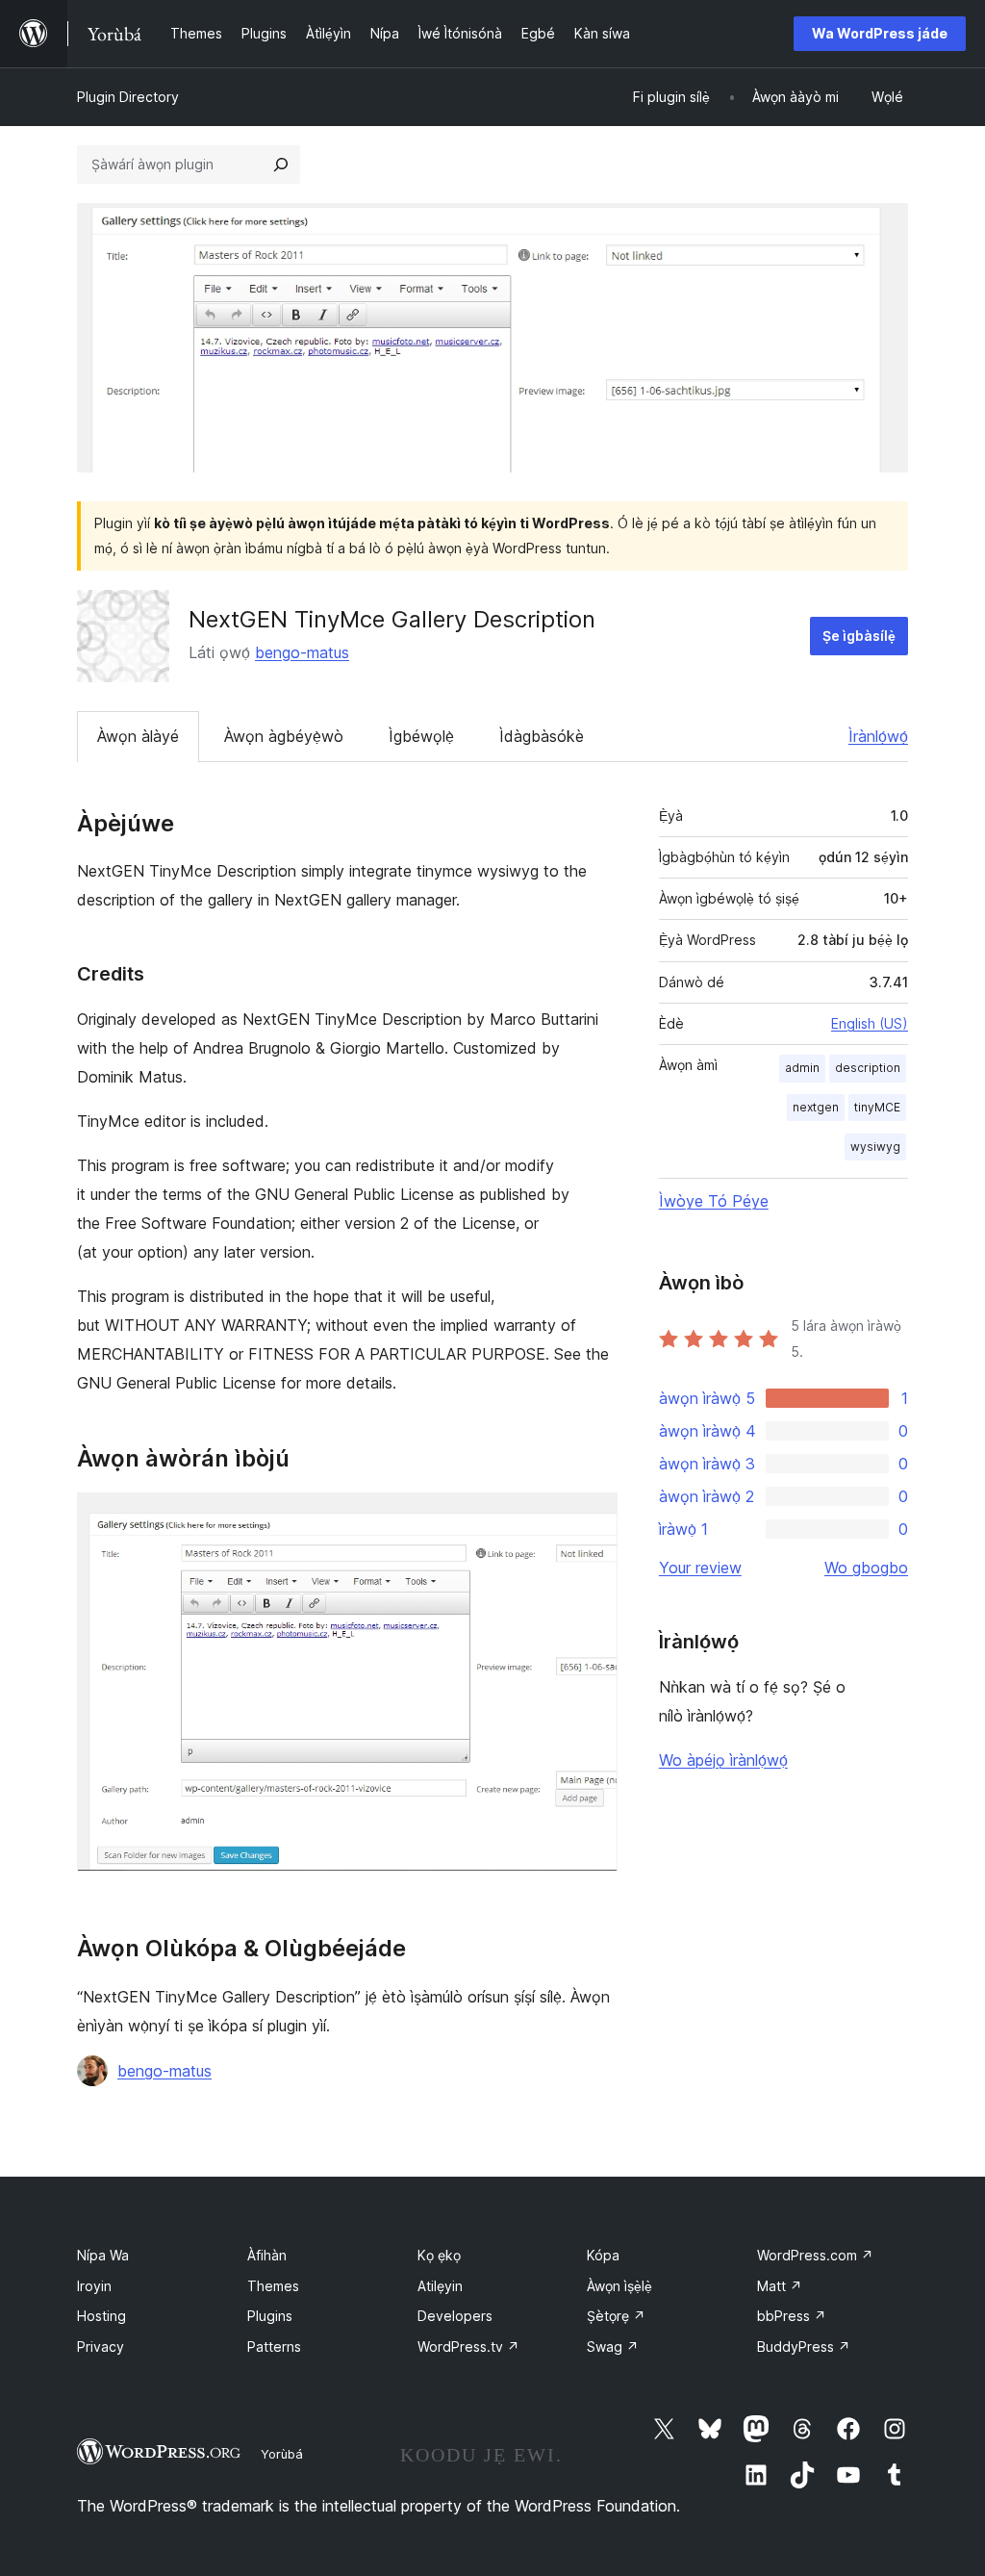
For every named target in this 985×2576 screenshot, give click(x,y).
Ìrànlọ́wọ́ (878, 736)
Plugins (270, 2316)
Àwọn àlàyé (138, 736)
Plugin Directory (128, 97)
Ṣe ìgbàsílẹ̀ (859, 636)
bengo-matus (302, 652)
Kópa (603, 2255)
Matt (780, 2286)
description (868, 1068)
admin (802, 1068)
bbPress (792, 2316)
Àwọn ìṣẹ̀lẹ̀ (619, 2286)
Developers (455, 2316)
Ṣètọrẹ (616, 2316)
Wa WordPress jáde (880, 33)
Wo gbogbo (866, 1568)
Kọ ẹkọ (439, 2255)
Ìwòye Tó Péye (714, 1201)
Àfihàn (267, 2255)
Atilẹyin (440, 2286)
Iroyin (94, 2286)
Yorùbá (282, 2454)
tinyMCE (877, 1107)
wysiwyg (875, 1147)
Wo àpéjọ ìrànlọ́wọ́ (723, 1760)
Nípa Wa (103, 2255)
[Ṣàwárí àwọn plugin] (281, 165)
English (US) (870, 1023)
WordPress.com (815, 2255)
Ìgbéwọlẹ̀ (421, 736)
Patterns (274, 2346)
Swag (613, 2346)
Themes (273, 2286)
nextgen (816, 1107)
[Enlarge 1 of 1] (592, 1518)
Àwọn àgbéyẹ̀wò (284, 736)
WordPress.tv (468, 2346)
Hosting (101, 2316)
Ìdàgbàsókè (542, 736)
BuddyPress (804, 2346)
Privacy (101, 2346)
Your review (700, 1568)
